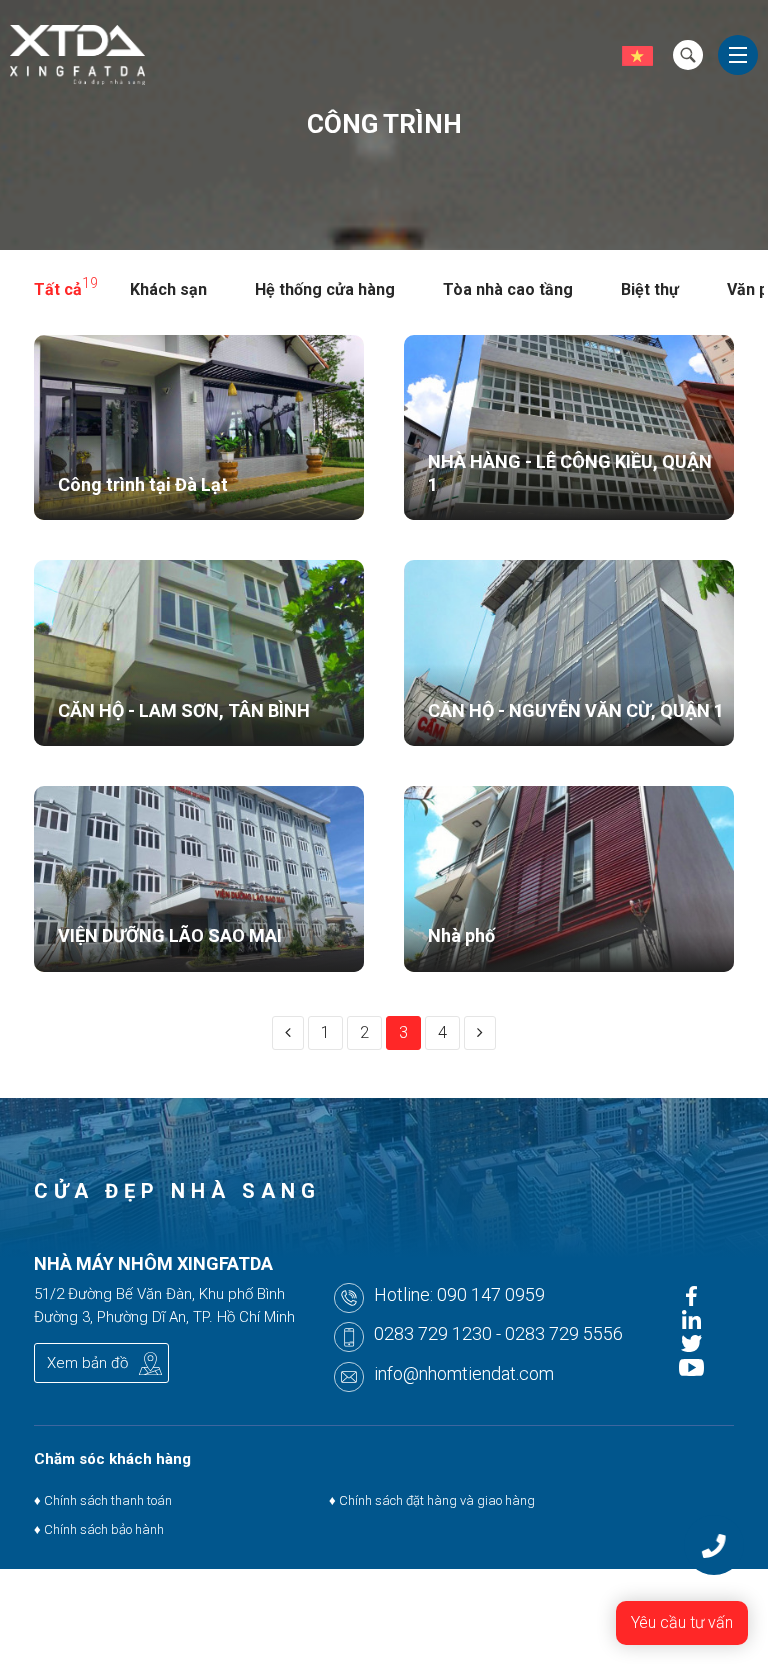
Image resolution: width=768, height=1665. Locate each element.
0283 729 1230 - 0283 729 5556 (498, 1333)
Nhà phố (461, 935)
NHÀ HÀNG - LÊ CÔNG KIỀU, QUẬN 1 (570, 473)
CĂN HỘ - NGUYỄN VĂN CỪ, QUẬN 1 (576, 710)
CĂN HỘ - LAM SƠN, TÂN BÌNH (184, 710)
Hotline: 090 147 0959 (459, 1294)
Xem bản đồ (87, 1363)
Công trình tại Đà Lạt (143, 484)
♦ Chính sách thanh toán (103, 1500)
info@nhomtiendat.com (464, 1373)
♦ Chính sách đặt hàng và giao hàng (430, 1500)
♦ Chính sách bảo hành (99, 1529)
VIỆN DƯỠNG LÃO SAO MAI (170, 935)
